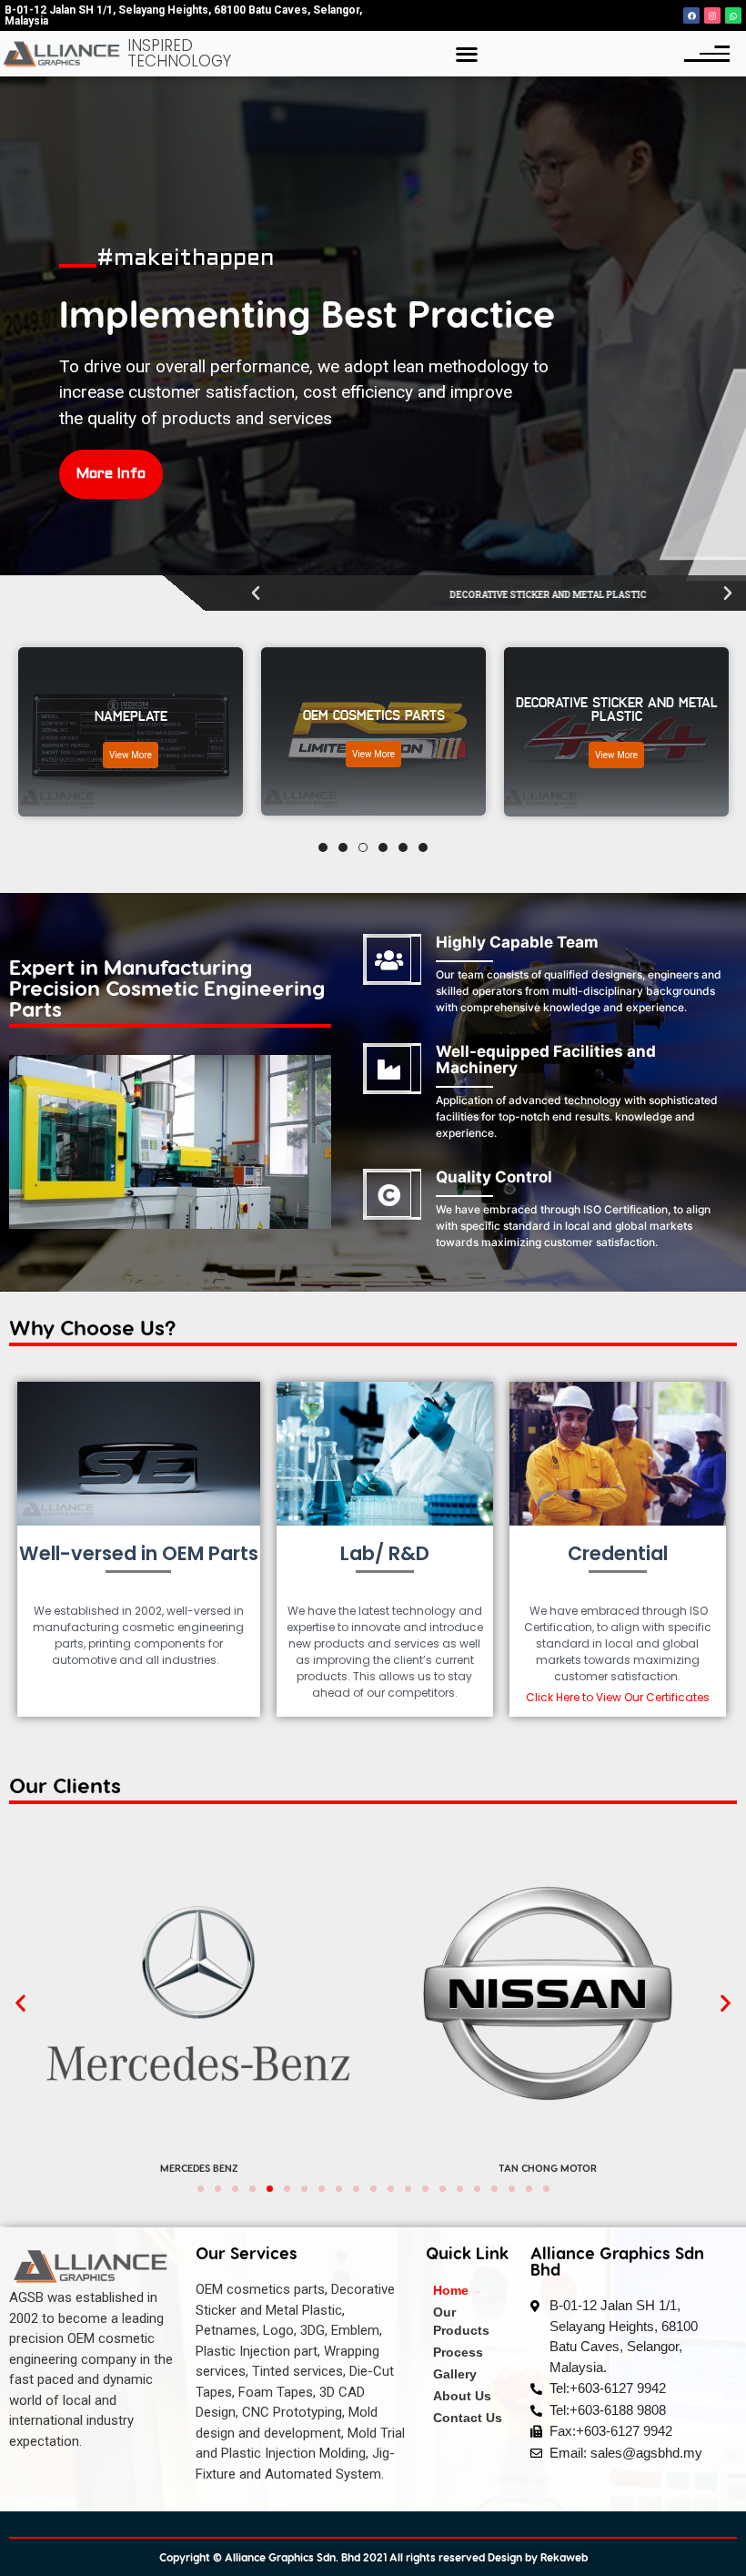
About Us (462, 2396)
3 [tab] (363, 847)
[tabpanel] (187, 731)
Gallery (455, 2374)
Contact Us (468, 2418)
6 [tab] (423, 847)
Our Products (461, 2321)
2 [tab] (343, 847)
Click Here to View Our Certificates (618, 1697)
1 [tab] (323, 847)
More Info (111, 474)
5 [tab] (403, 847)
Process (458, 2352)
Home (451, 2290)
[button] (466, 54)
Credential (618, 1553)
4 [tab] (383, 847)
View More (187, 754)
